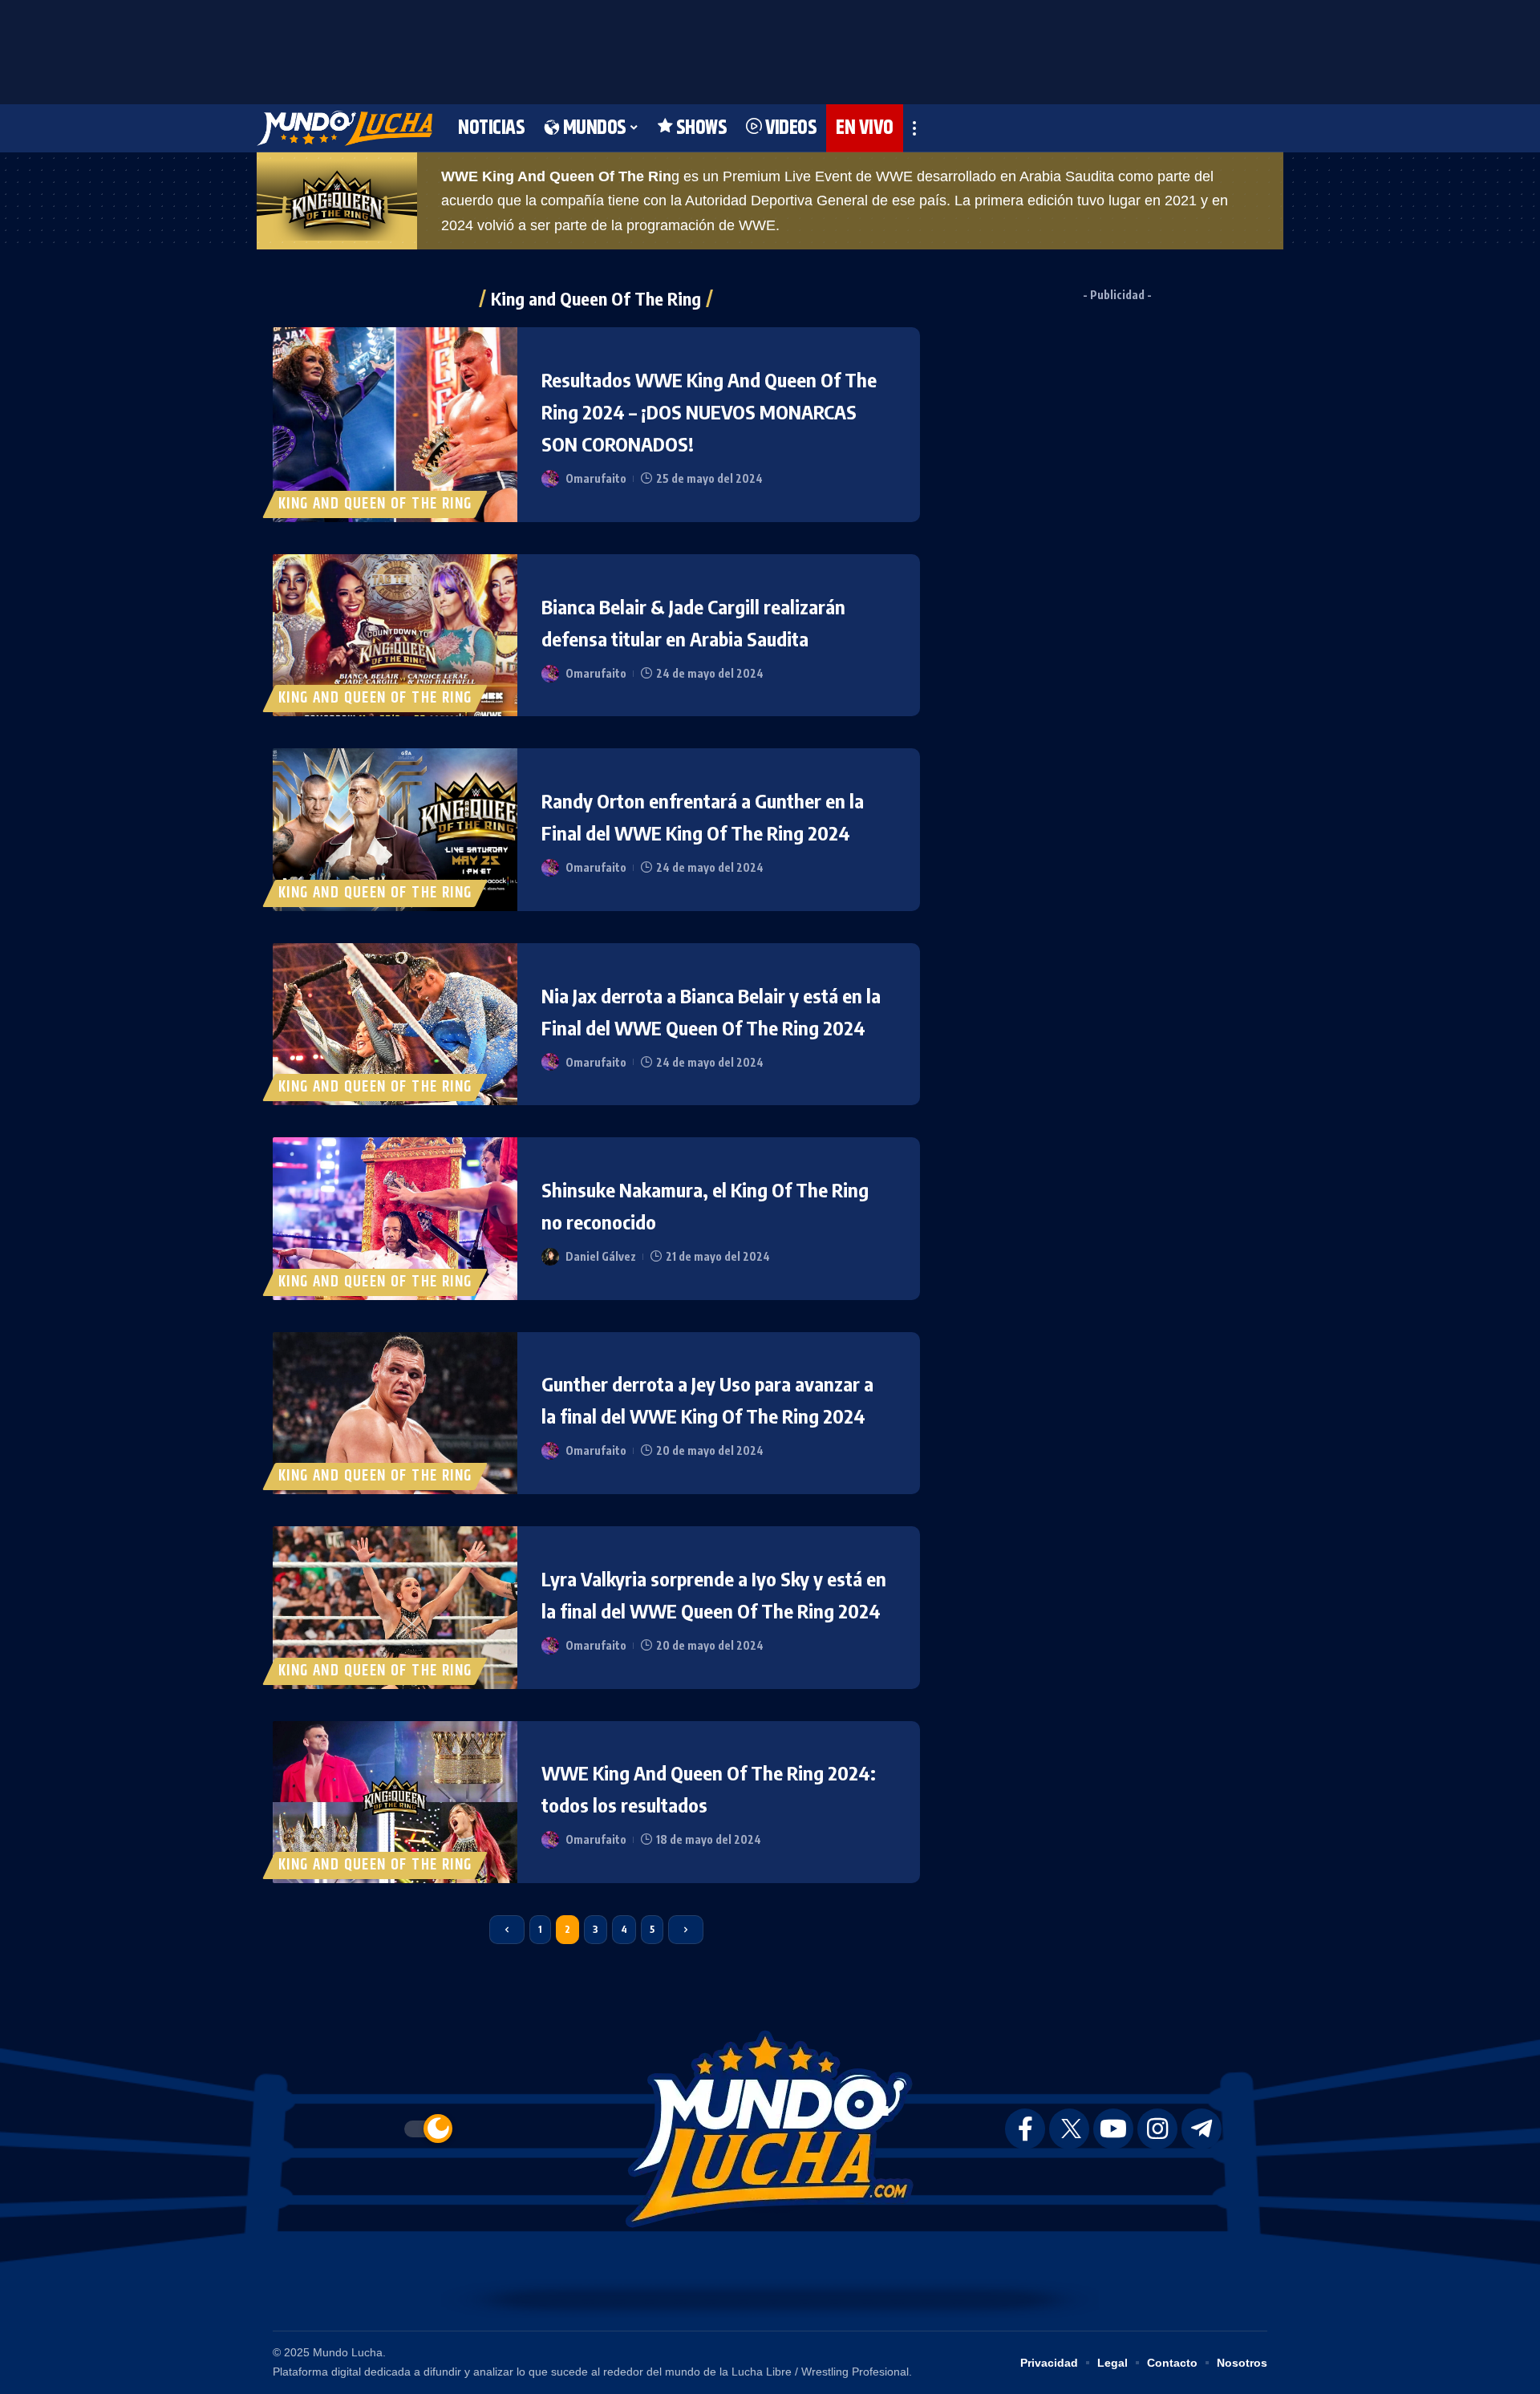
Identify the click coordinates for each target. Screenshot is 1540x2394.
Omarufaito (596, 478)
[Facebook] (1025, 2129)
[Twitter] (1069, 2129)
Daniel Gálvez (601, 1256)
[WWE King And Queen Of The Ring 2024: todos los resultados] (395, 1802)
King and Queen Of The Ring (375, 504)
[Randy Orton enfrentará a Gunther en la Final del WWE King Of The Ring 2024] (395, 829)
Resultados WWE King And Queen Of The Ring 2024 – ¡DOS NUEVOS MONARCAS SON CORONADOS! (709, 411)
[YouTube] (1113, 2129)
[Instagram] (1157, 2129)
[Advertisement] (770, 48)
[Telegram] (1202, 2129)
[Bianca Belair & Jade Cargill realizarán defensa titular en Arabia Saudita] (395, 635)
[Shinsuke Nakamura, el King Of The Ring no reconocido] (395, 1218)
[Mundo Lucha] (344, 128)
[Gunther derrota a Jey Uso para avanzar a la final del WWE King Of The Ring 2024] (395, 1413)
